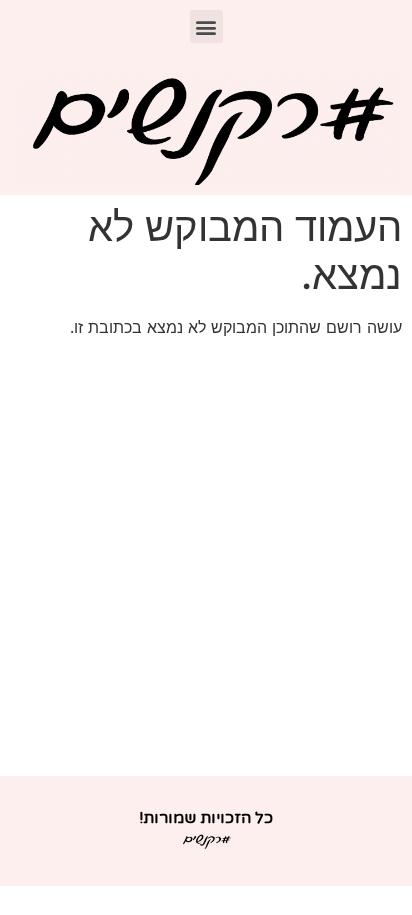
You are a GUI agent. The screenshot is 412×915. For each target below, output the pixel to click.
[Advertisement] (206, 560)
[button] (206, 26)
